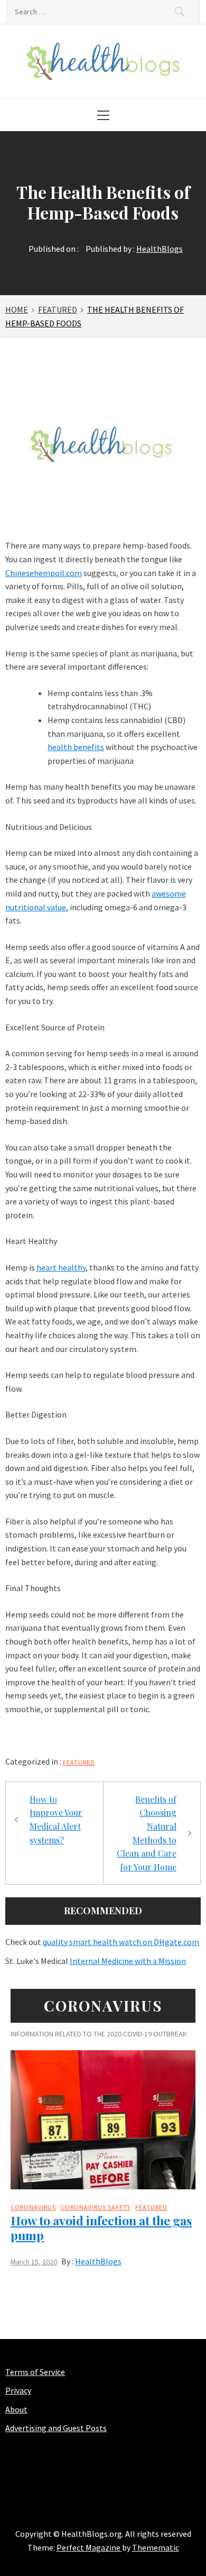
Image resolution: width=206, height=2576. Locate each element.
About (16, 2409)
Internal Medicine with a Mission (128, 1961)
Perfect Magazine (89, 2547)
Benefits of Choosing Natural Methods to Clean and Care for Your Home (147, 1833)
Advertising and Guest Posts (56, 2428)
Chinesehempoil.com (44, 573)
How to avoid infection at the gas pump (101, 2228)
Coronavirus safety (96, 2207)
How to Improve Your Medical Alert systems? (56, 1820)
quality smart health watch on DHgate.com (121, 1942)
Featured (79, 1762)
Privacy (18, 2390)
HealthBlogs (160, 249)
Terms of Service (35, 2372)
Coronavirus (33, 2207)
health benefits (76, 747)
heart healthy (61, 1267)
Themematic (156, 2547)
